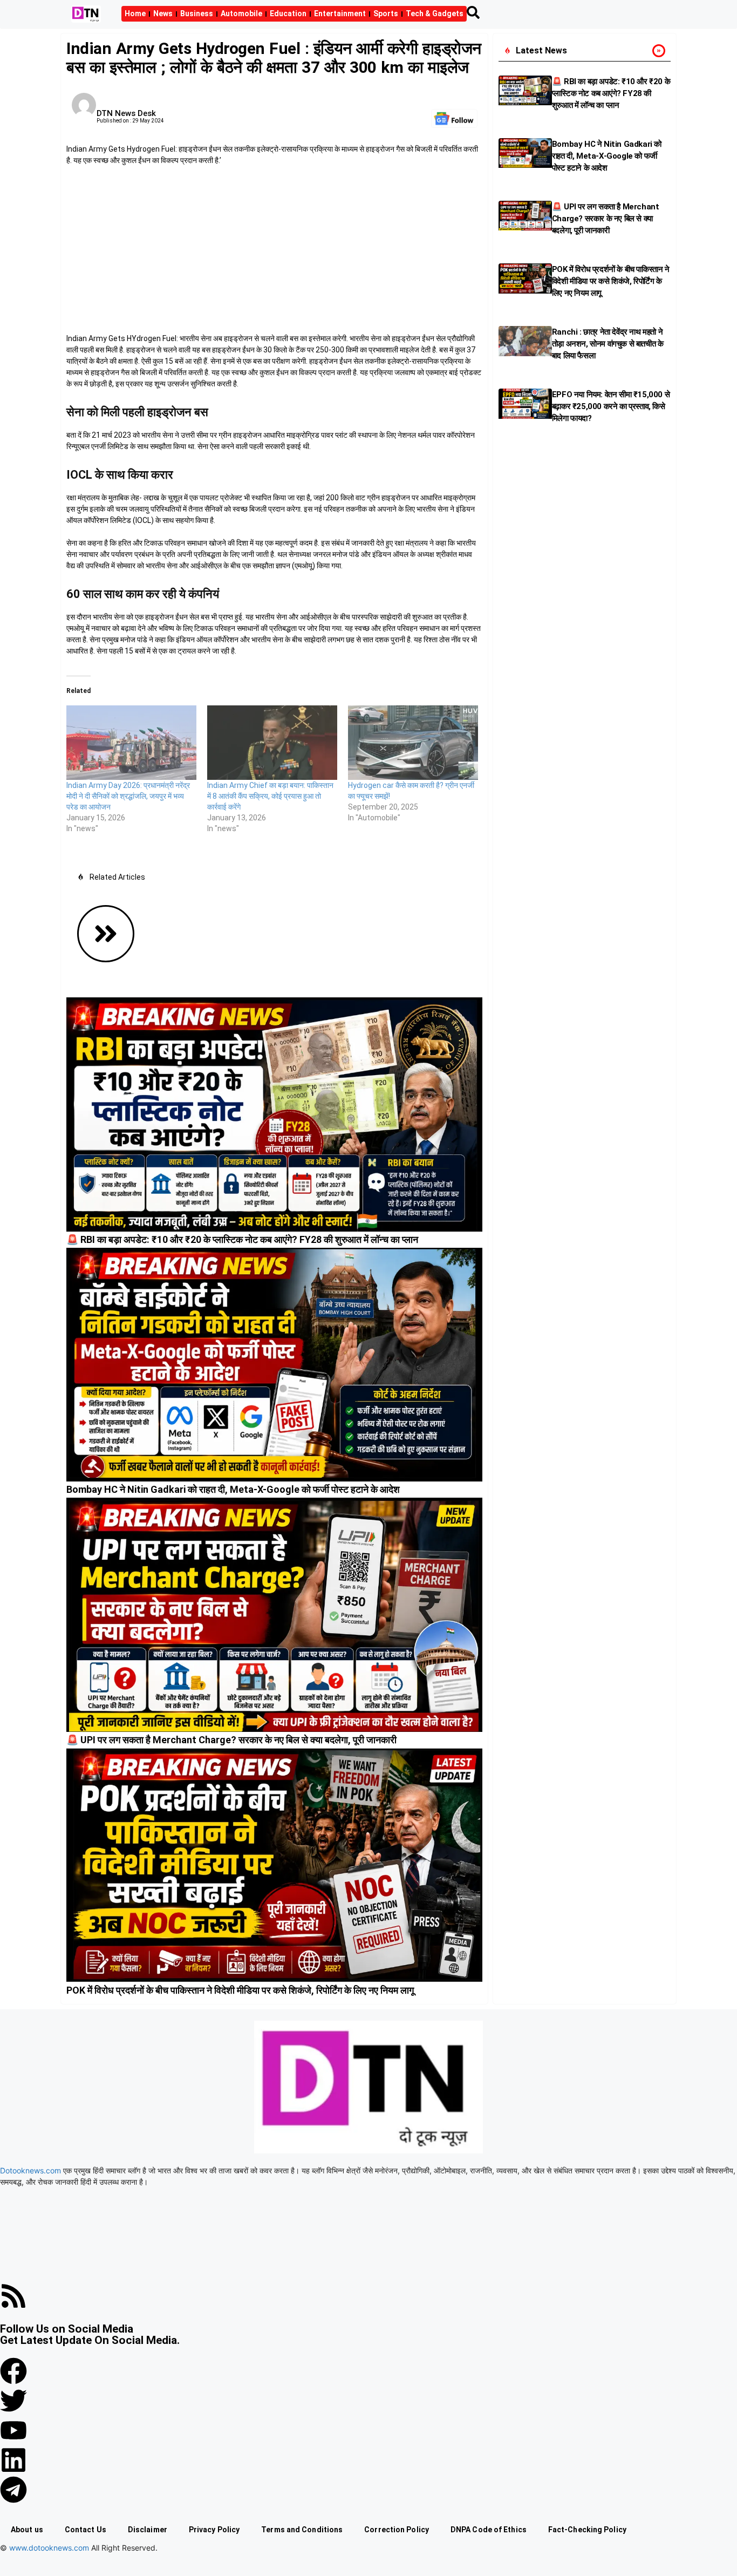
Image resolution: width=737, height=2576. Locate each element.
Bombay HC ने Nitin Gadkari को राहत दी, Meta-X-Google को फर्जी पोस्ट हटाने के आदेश (233, 1489)
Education (288, 13)
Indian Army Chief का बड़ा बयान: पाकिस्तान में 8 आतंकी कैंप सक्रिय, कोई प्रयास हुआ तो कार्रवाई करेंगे (270, 796)
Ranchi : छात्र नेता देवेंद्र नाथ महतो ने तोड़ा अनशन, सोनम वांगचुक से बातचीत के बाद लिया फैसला (608, 344)
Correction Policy (397, 2530)
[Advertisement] (274, 253)
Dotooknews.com (30, 2170)
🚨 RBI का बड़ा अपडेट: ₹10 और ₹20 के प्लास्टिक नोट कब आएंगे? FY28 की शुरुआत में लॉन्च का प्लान (242, 1239)
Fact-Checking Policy (587, 2530)
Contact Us (86, 2530)
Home (135, 13)
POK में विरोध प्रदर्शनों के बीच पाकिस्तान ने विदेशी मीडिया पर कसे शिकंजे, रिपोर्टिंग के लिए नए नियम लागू (240, 1990)
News (163, 13)
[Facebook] (13, 2371)
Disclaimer (148, 2530)
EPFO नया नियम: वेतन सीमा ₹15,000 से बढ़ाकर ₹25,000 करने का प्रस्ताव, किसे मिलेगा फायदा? (611, 406)
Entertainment (340, 13)
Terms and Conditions (302, 2530)
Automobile (241, 13)
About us (27, 2530)
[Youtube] (13, 2430)
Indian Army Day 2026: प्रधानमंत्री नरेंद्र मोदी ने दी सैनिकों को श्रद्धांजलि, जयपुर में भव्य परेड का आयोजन (128, 796)
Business (197, 13)
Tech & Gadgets (435, 13)
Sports (386, 13)
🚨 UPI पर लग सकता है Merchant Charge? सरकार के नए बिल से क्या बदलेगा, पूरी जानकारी (231, 1740)
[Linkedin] (13, 2460)
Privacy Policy (214, 2530)
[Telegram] (13, 2490)
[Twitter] (13, 2401)
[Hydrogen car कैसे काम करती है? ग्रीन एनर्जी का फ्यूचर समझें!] (413, 743)
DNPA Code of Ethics (489, 2530)
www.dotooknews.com (49, 2548)
